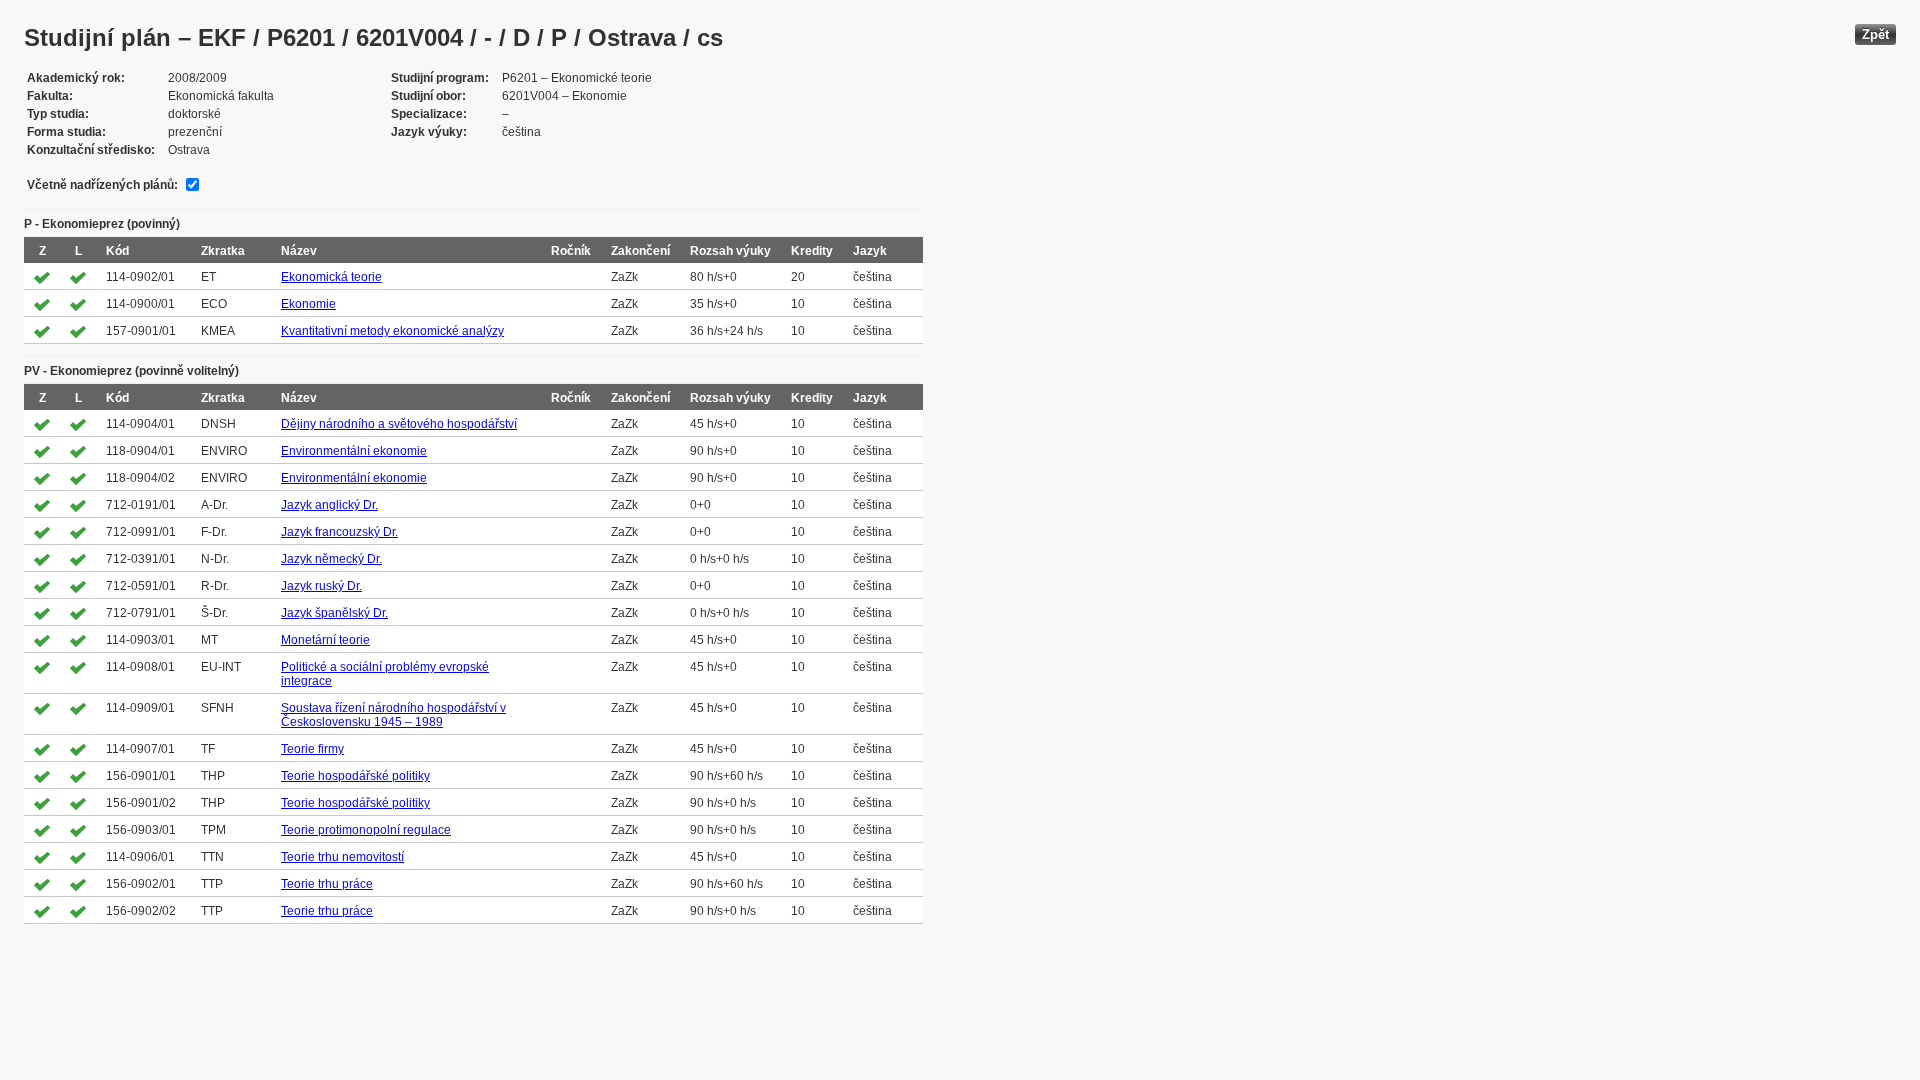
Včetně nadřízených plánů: (102, 185)
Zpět (1875, 34)
